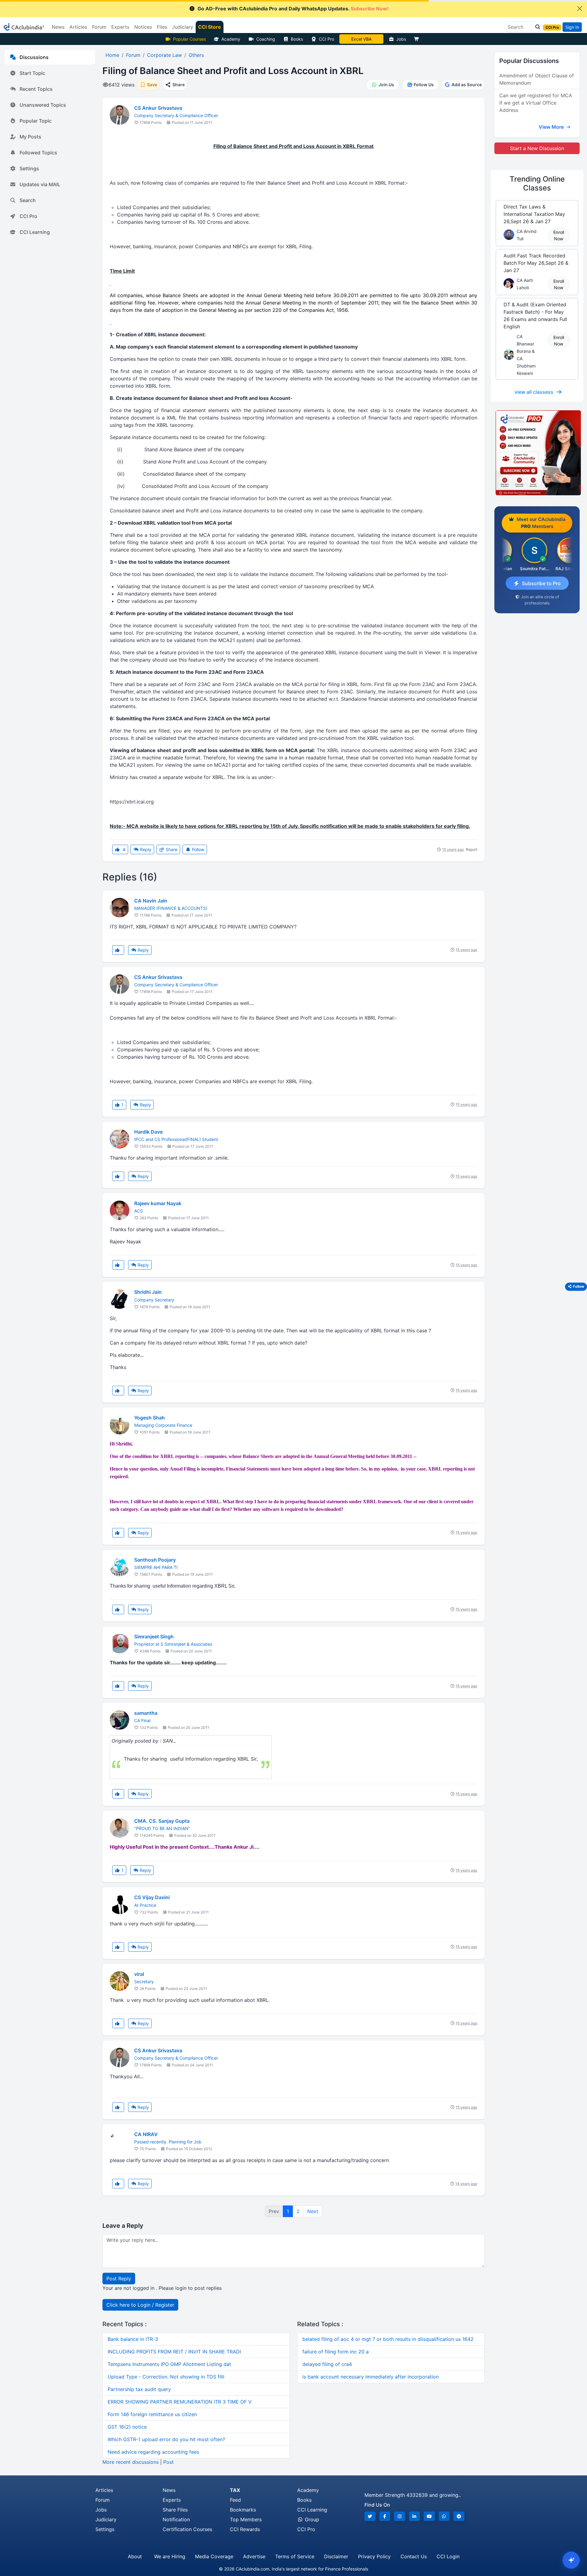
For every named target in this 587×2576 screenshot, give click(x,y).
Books (297, 39)
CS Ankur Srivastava (158, 108)
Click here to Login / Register (140, 2305)
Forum (103, 2500)
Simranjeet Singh (154, 1637)
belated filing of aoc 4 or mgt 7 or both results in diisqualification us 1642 (388, 2339)
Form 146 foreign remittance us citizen (152, 2414)
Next (313, 2211)
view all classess (534, 392)
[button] (536, 27)
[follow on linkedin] (415, 2516)
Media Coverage (214, 2556)
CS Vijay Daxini (152, 1897)
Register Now (361, 39)
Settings (29, 168)
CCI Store (210, 27)
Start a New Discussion (537, 148)
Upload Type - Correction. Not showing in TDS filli (166, 2377)
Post (168, 2462)
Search (28, 200)
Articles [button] (78, 27)
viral (139, 1974)
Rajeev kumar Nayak (158, 1203)
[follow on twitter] (370, 2516)
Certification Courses (187, 2529)
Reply (145, 849)
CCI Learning (35, 232)
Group (311, 2519)
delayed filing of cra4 (327, 2364)
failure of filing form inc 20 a (336, 2352)
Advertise (254, 2556)
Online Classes (537, 183)
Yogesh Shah (150, 1418)
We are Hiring (170, 2556)
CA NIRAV (146, 2134)
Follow (198, 849)
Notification (176, 2519)
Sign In (572, 27)
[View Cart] (418, 39)
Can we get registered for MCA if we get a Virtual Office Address (536, 103)
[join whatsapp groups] (444, 2516)
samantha (146, 1713)
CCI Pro (327, 39)
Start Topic (32, 73)
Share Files (175, 2510)
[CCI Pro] (537, 453)
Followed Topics (38, 153)
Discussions (34, 57)
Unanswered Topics (43, 105)
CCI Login (448, 2556)
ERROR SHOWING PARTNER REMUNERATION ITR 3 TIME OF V (180, 2402)
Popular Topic (36, 121)
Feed (235, 2500)
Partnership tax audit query (139, 2389)
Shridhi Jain (148, 1292)
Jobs (401, 39)
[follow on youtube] (429, 2516)
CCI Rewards (245, 2529)
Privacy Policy (374, 2556)
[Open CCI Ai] (571, 2560)
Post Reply (119, 2279)
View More (552, 127)
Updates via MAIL (40, 184)
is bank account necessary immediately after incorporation (371, 2377)
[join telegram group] (459, 2516)
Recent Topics (36, 89)
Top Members (246, 2519)
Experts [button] (120, 27)
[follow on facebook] (385, 2516)
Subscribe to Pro (541, 583)
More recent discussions (131, 2462)
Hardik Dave (148, 1132)
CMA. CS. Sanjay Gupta (162, 1821)
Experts (172, 2500)
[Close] (580, 9)
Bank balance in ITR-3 (133, 2339)
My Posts (30, 137)
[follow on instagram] (400, 2516)
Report (472, 849)
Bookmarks (243, 2510)
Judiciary (106, 2519)
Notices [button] (143, 27)
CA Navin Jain (151, 901)
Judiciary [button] (183, 27)
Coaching (266, 39)
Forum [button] (99, 27)
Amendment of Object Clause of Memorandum (537, 79)
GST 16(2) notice (127, 2427)
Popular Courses (189, 39)
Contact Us (414, 2556)
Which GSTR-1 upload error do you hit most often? (166, 2439)
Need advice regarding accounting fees (153, 2452)
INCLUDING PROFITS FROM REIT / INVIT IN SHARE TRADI (174, 2352)
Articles (104, 2490)
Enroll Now (559, 235)
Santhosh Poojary (155, 1560)
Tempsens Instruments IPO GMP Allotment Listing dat (169, 2364)
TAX (235, 2490)
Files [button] (162, 27)
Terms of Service (295, 2556)
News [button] (58, 27)
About (135, 2556)
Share (171, 849)
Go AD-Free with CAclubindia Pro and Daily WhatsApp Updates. (293, 9)
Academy (231, 39)
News (169, 2490)
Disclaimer (336, 2556)
